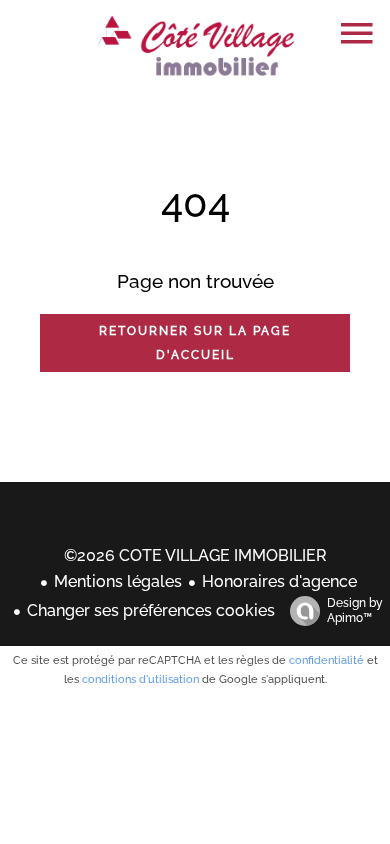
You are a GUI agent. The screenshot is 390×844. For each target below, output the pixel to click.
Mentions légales (118, 581)
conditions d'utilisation (140, 679)
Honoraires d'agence (279, 581)
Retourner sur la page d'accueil (195, 343)
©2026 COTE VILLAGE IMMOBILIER (195, 555)
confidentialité (326, 660)
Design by (355, 610)
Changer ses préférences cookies (151, 610)
